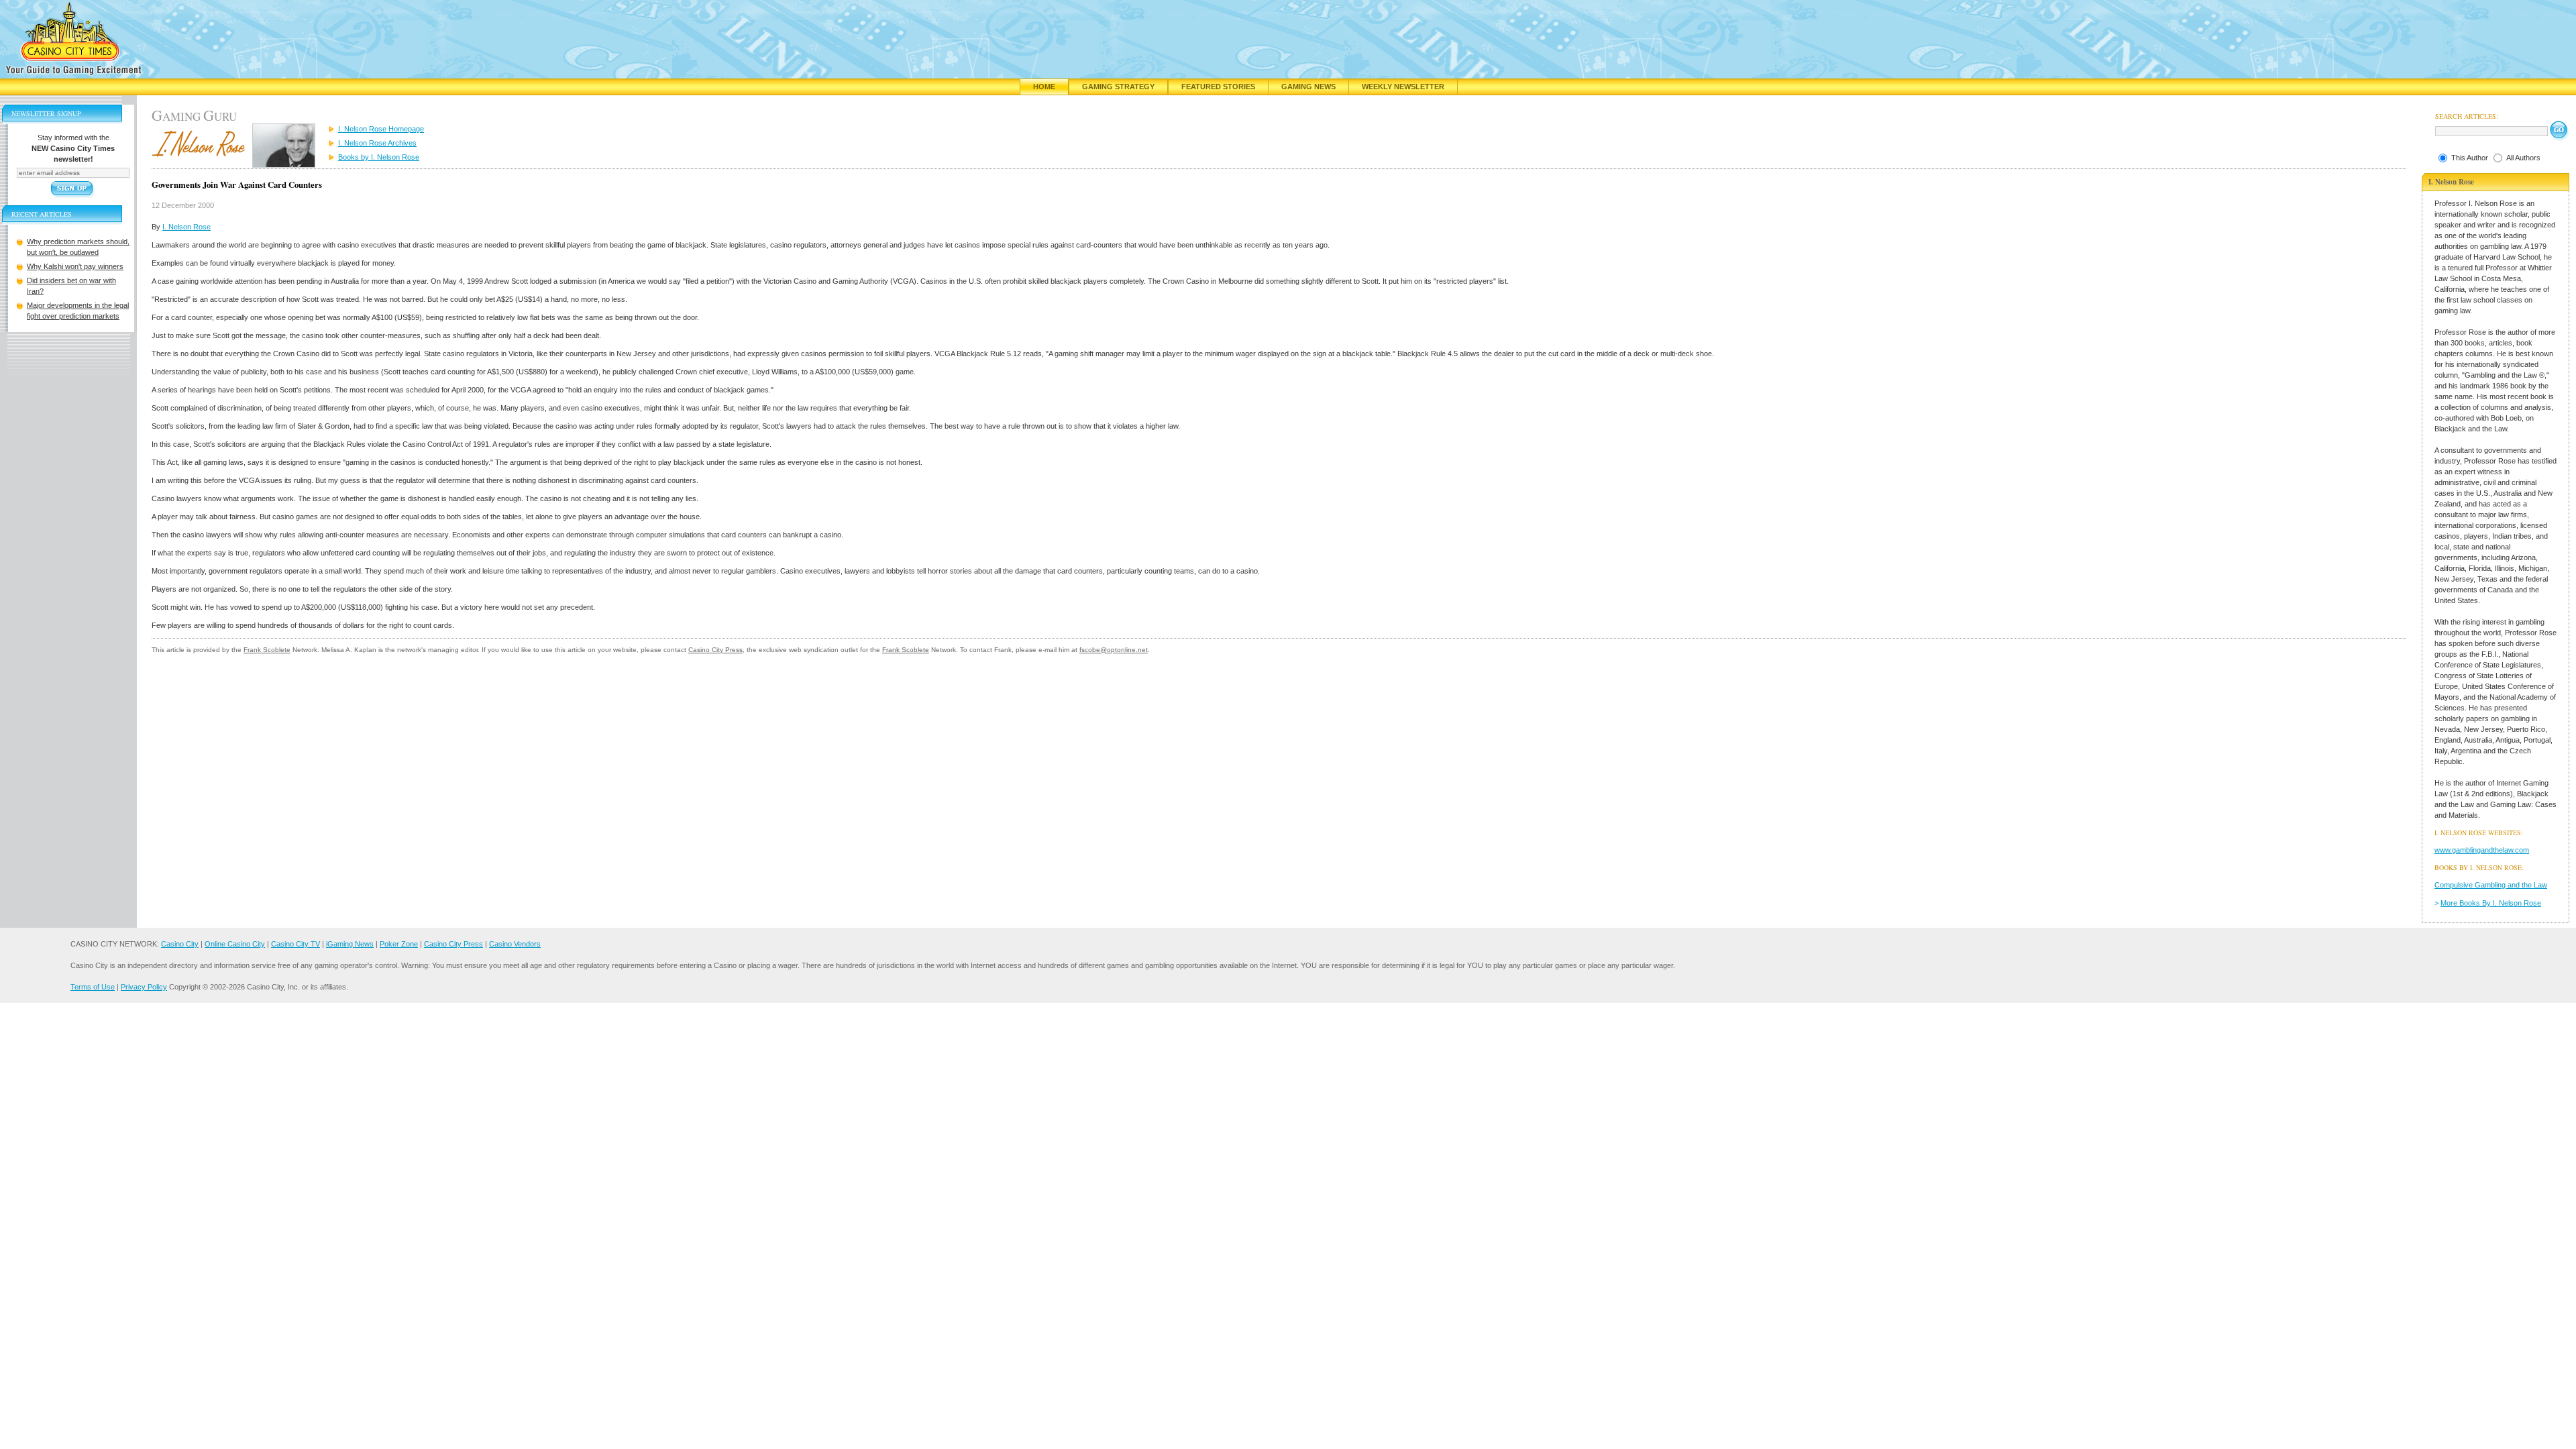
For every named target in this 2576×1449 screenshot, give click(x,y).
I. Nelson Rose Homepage (381, 129)
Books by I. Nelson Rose (379, 157)
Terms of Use (93, 987)
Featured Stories (1218, 87)
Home (1044, 87)
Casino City (180, 944)
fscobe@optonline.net (1114, 650)
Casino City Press (715, 650)
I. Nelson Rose (186, 227)
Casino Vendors (515, 944)
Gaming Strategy (1118, 87)
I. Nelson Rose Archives (377, 143)
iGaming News (350, 944)
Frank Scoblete (267, 650)
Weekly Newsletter (1403, 87)
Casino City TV (296, 944)
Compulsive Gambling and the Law (2491, 885)
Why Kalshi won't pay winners (75, 266)
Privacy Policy (144, 987)
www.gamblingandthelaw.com (2482, 850)
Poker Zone (399, 944)
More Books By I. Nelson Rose (2491, 903)
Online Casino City (235, 944)
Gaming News (1308, 87)
